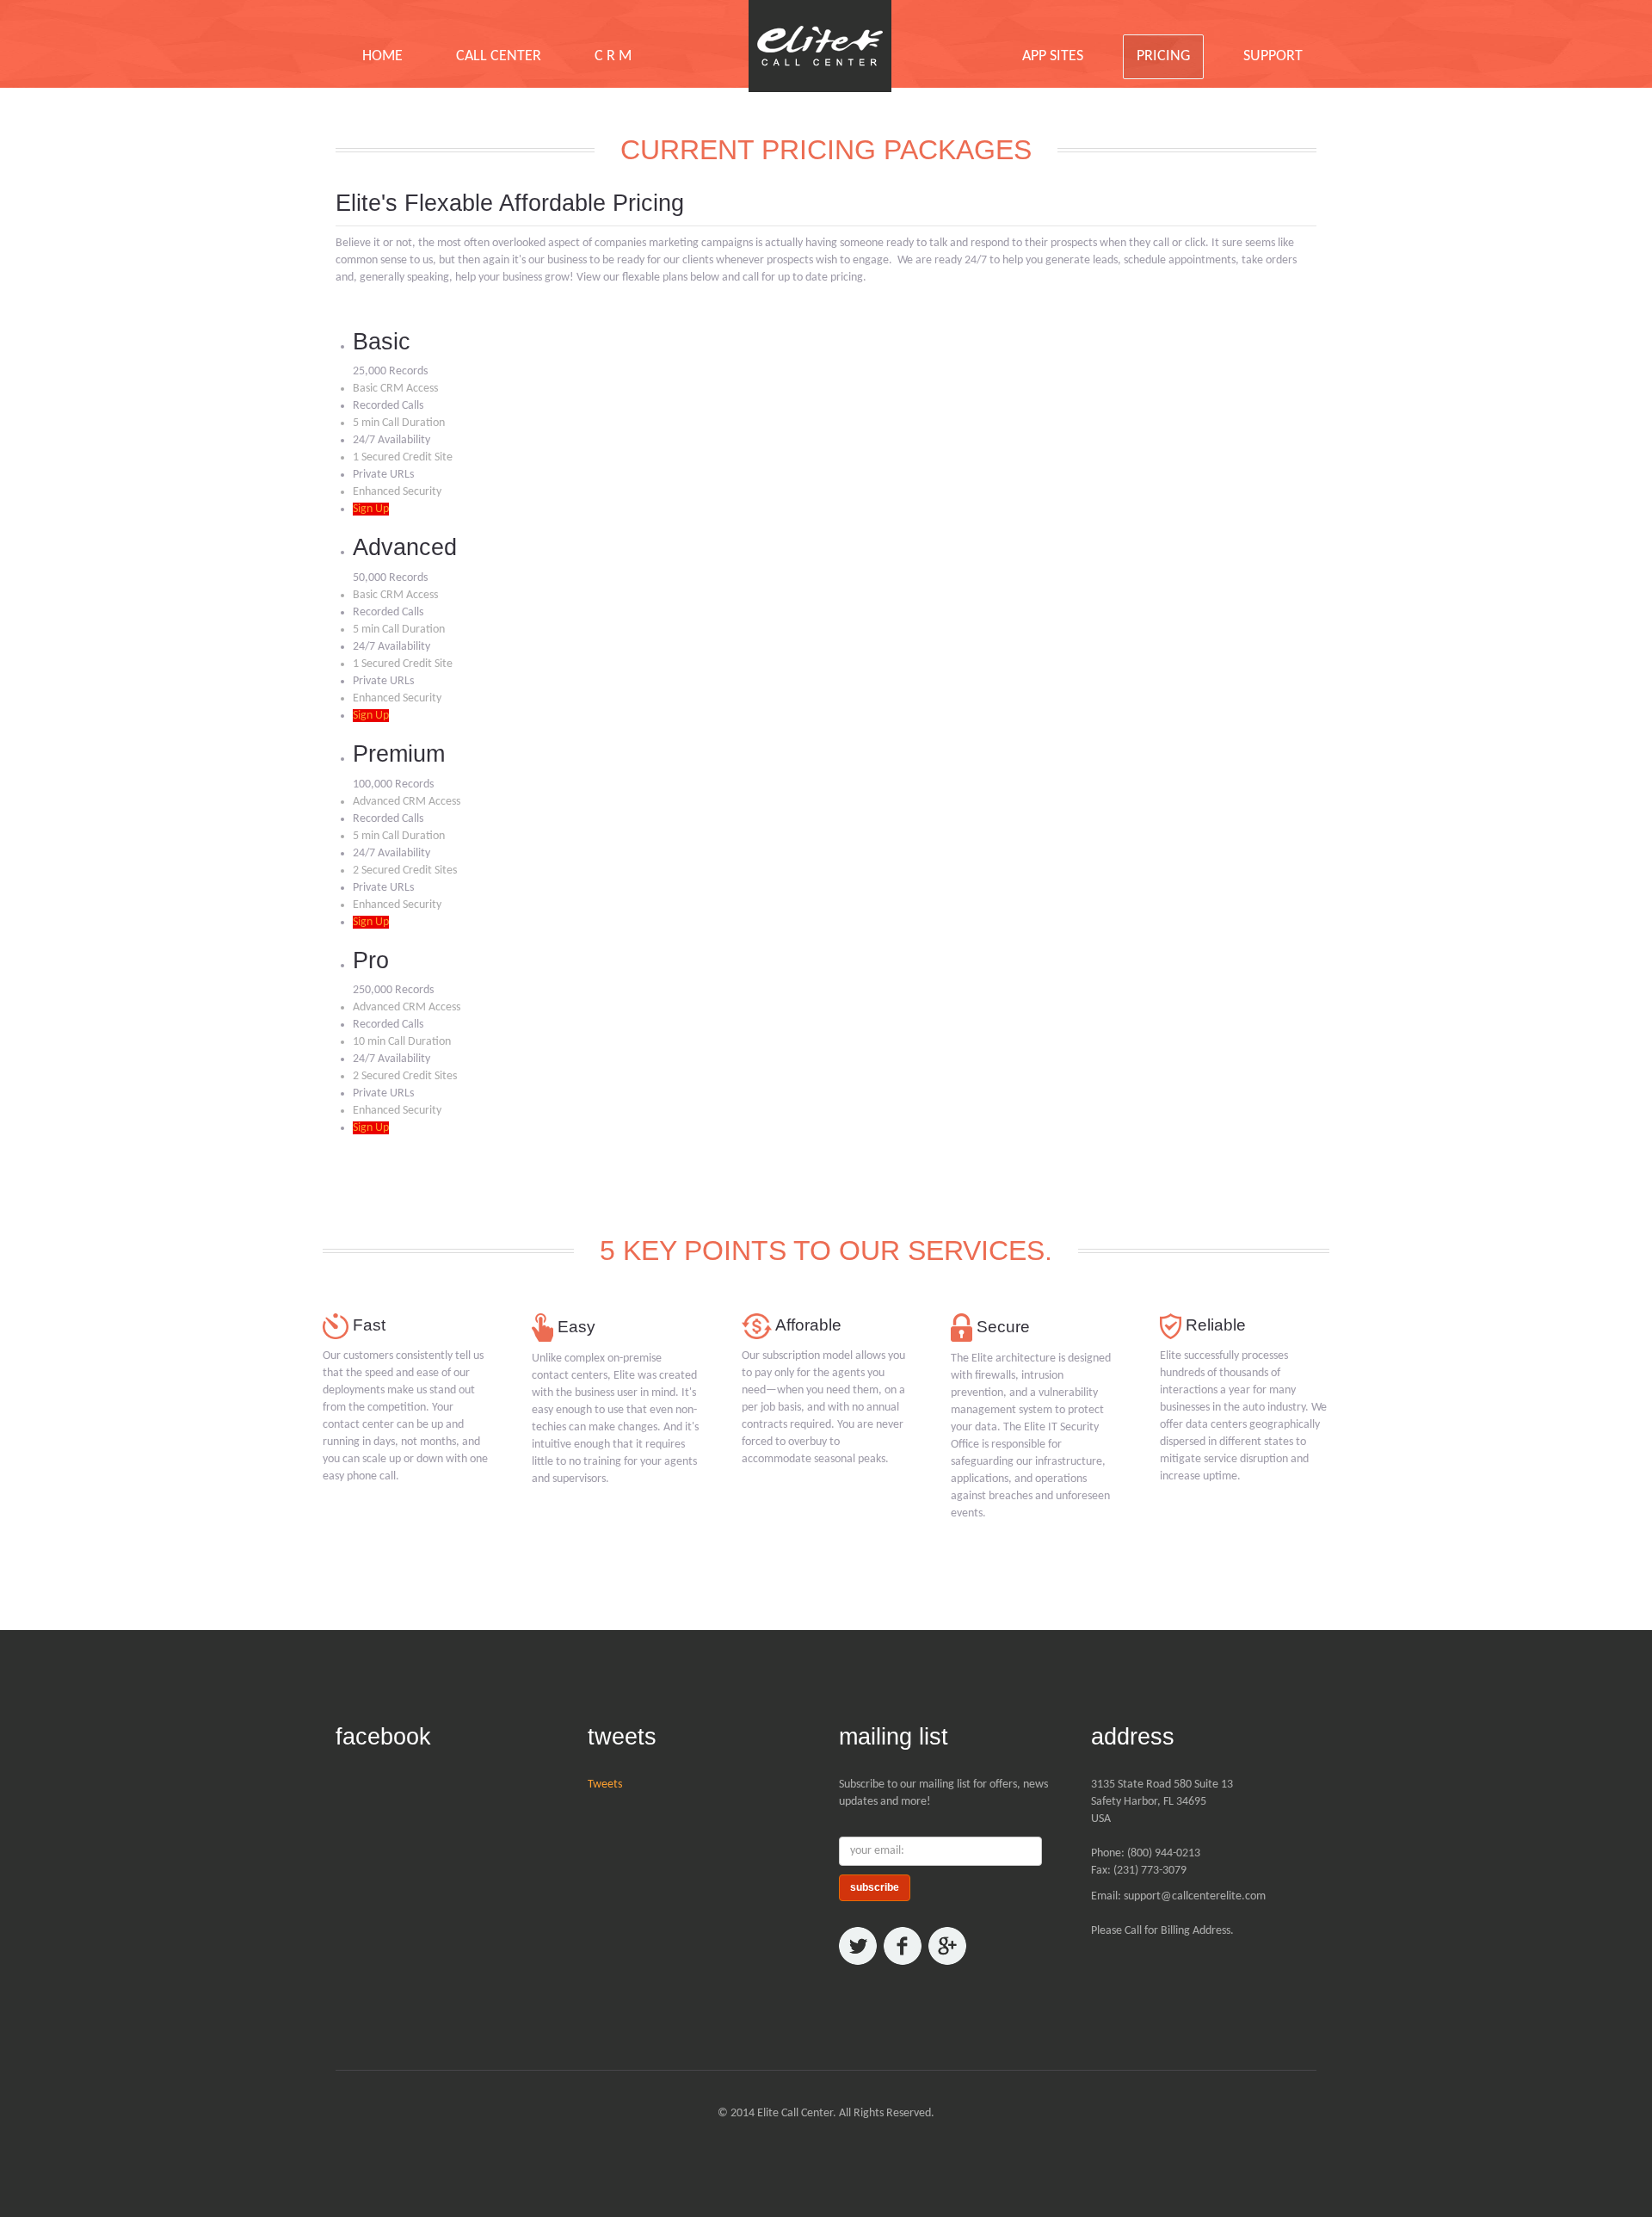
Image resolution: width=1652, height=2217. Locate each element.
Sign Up (371, 509)
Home (382, 56)
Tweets (605, 1785)
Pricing (1163, 56)
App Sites (1053, 56)
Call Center (499, 56)
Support (1273, 56)
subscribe (875, 1887)
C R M (613, 56)
